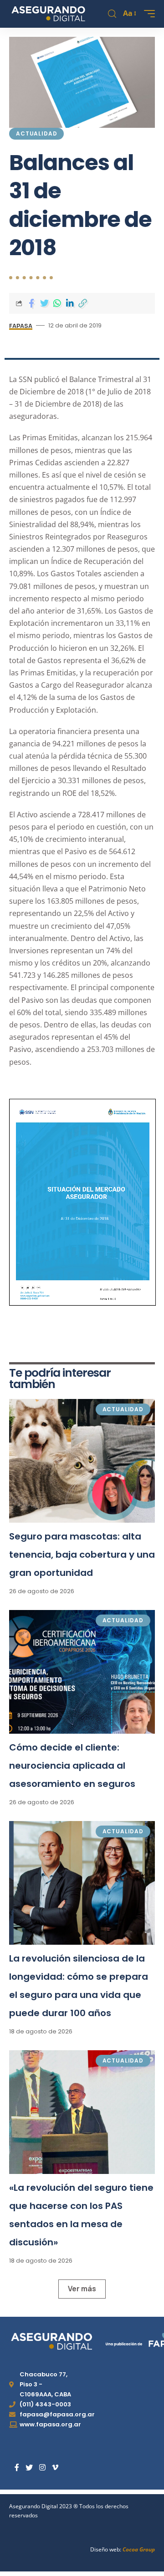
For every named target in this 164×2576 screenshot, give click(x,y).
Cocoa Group (139, 2549)
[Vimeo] (55, 2468)
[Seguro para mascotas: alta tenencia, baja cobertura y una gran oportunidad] (82, 1461)
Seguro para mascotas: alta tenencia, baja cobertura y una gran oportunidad (82, 1555)
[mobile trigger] (147, 14)
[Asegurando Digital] (49, 14)
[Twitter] (29, 2468)
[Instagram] (42, 2468)
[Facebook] (17, 2468)
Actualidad (36, 133)
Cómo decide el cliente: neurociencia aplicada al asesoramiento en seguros (72, 1766)
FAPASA (21, 326)
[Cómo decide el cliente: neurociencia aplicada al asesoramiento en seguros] (82, 1672)
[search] (112, 14)
